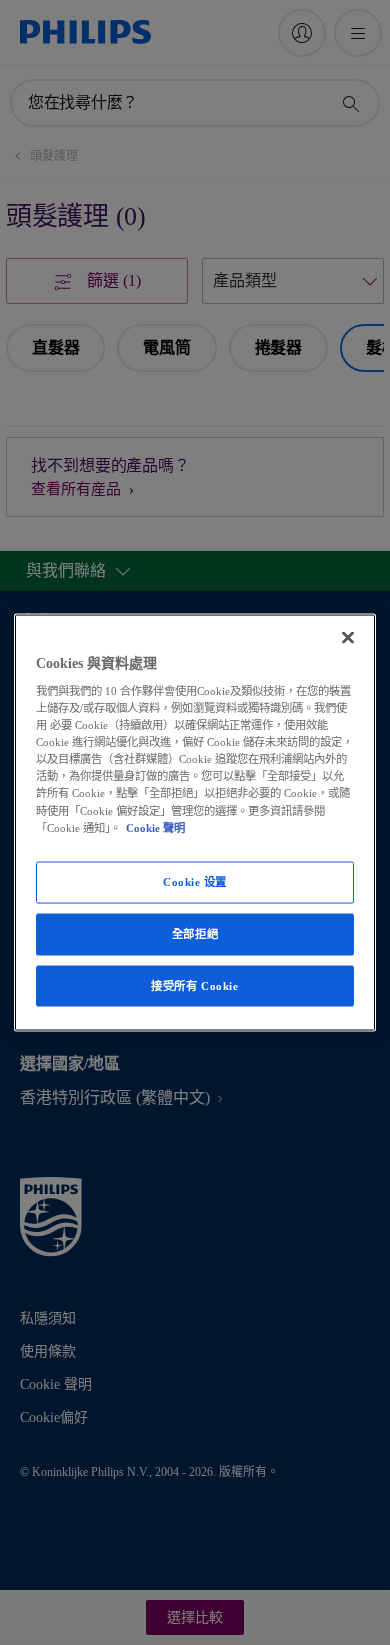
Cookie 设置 (195, 881)
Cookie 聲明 (155, 827)
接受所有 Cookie (194, 985)
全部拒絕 (195, 933)
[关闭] (348, 637)
